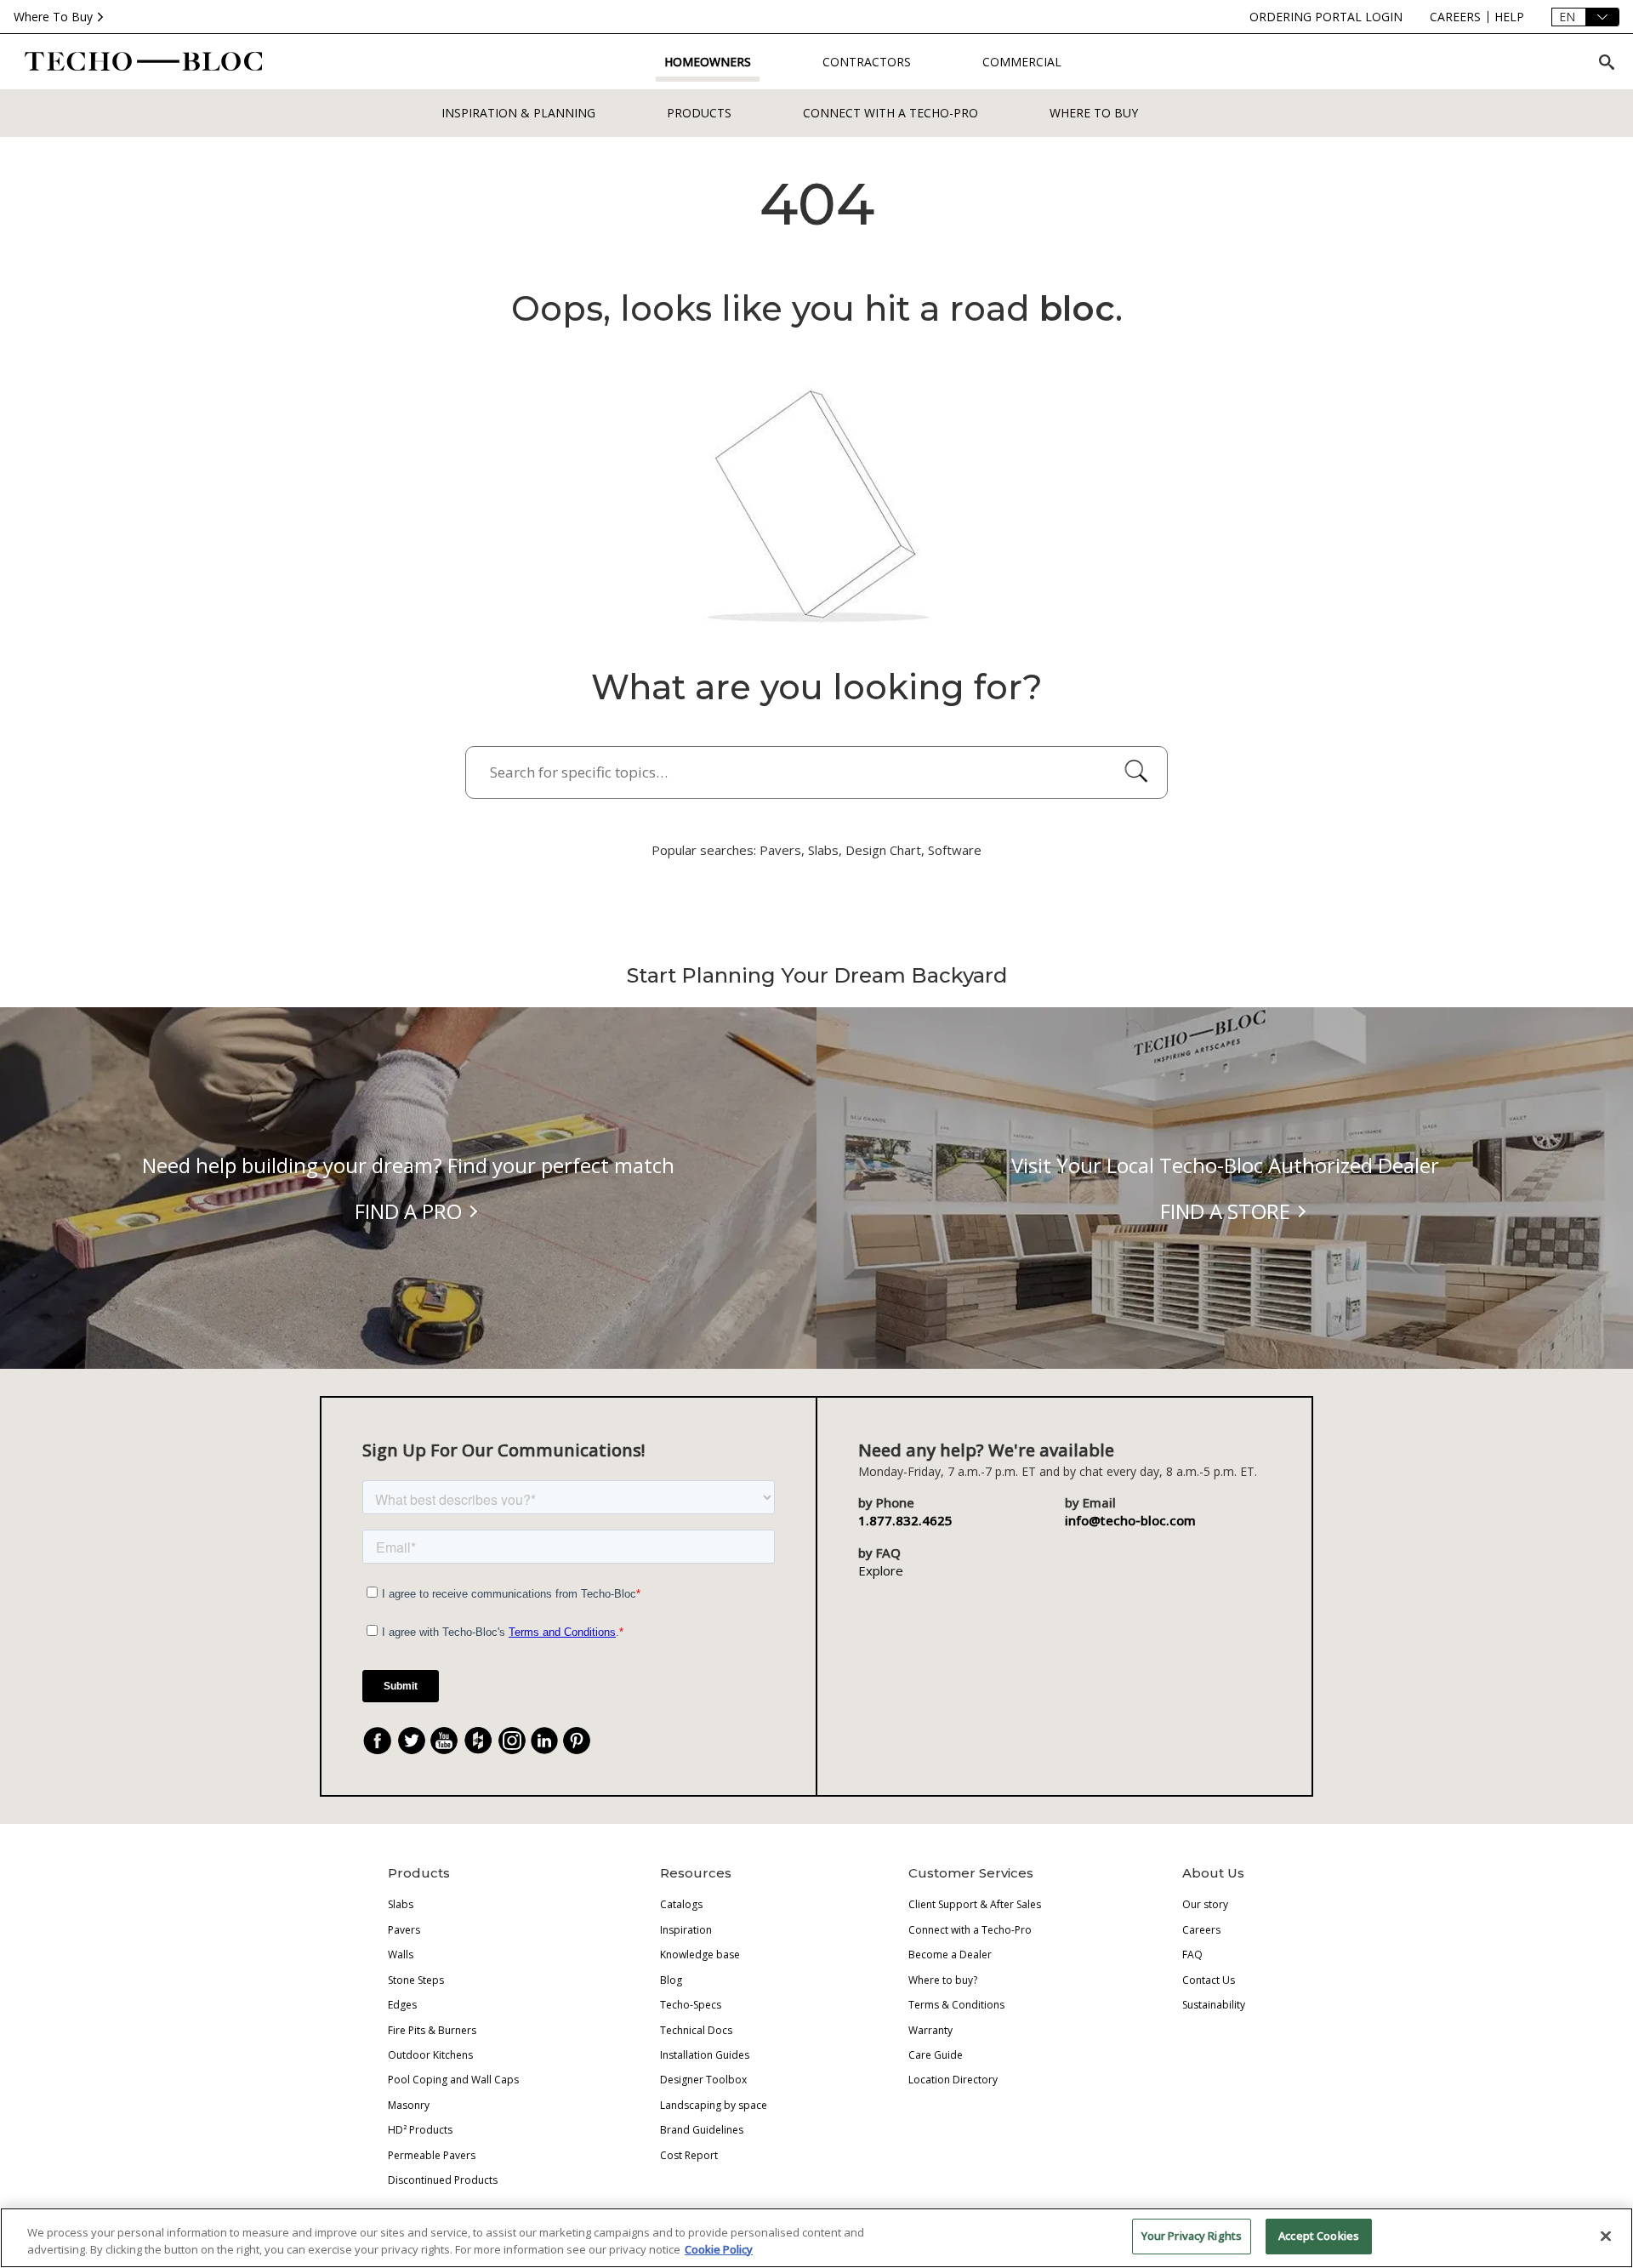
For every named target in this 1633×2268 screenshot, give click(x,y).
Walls (401, 1955)
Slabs (401, 1904)
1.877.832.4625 (905, 1520)
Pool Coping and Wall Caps (453, 2080)
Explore (881, 1570)
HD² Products (420, 2130)
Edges (402, 2005)
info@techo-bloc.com (1130, 1520)
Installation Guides (705, 2055)
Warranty (930, 2030)
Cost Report (689, 2155)
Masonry (409, 2105)
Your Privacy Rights (1192, 2236)
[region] (816, 2238)
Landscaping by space (714, 2105)
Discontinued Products (443, 2180)
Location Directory (953, 2080)
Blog (671, 1980)
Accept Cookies (1319, 2236)
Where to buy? (943, 1980)
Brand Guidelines (702, 2130)
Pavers (404, 1930)
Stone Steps (416, 1980)
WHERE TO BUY (1094, 113)
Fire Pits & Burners (432, 2030)
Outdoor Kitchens (430, 2055)
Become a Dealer (950, 1955)
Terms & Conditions (956, 2005)
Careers (1201, 1930)
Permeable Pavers (432, 2155)
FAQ (1192, 1955)
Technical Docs (696, 2030)
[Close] (1606, 2236)
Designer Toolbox (703, 2080)
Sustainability (1214, 2005)
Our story (1205, 1904)
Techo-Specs (691, 2005)
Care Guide (936, 2055)
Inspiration (686, 1930)
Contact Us (1209, 1980)
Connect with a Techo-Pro (890, 113)
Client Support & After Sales (975, 1904)
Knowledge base (700, 1955)
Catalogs (681, 1904)
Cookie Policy (719, 2249)
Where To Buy (53, 17)
